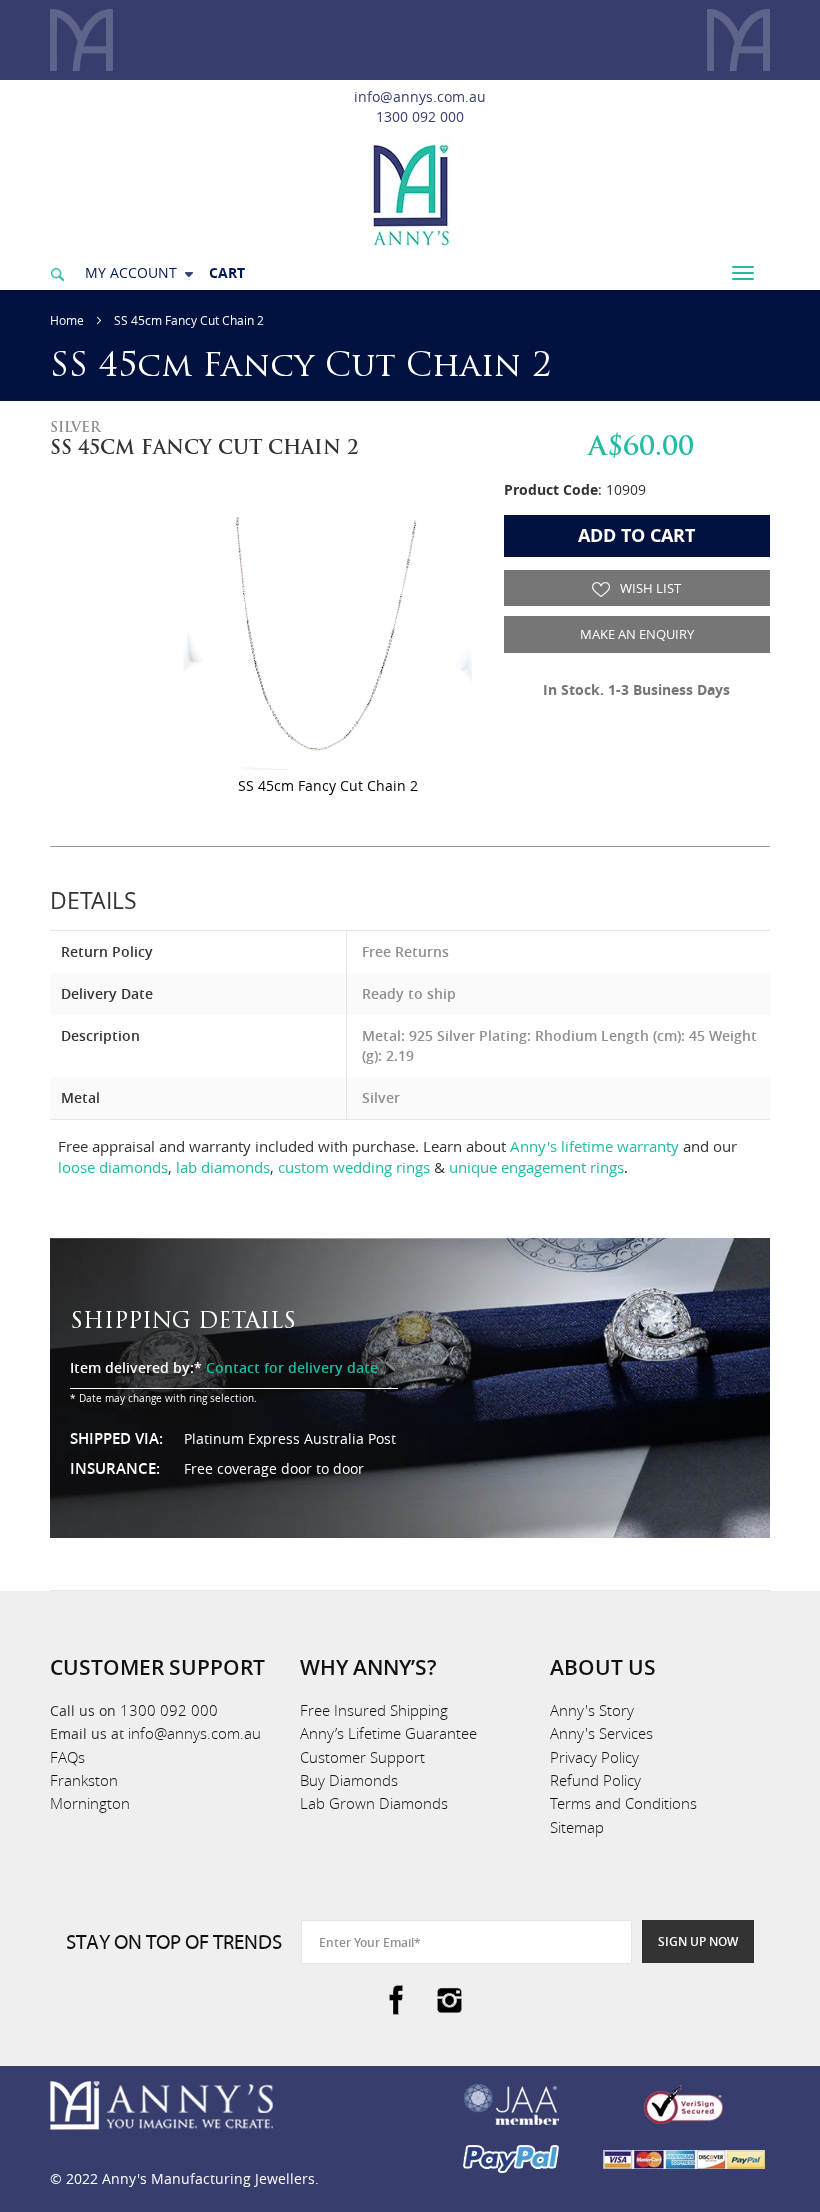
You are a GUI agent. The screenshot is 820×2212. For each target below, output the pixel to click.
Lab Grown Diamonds (374, 1803)
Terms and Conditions (623, 1803)
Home (67, 320)
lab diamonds (223, 1167)
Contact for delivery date (292, 1367)
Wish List (649, 588)
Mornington (90, 1803)
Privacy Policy (594, 1757)
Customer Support (362, 1757)
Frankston (84, 1780)
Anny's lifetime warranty (594, 1146)
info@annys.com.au (420, 96)
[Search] (57, 272)
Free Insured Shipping (374, 1710)
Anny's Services (601, 1733)
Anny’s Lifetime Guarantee (388, 1733)
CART (227, 272)
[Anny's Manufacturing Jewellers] (410, 193)
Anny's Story (592, 1710)
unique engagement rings (536, 1167)
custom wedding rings (354, 1167)
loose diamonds (113, 1167)
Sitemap (577, 1827)
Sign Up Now (698, 1941)
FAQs (67, 1757)
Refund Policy (595, 1780)
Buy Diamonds (349, 1780)
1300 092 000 (420, 116)
